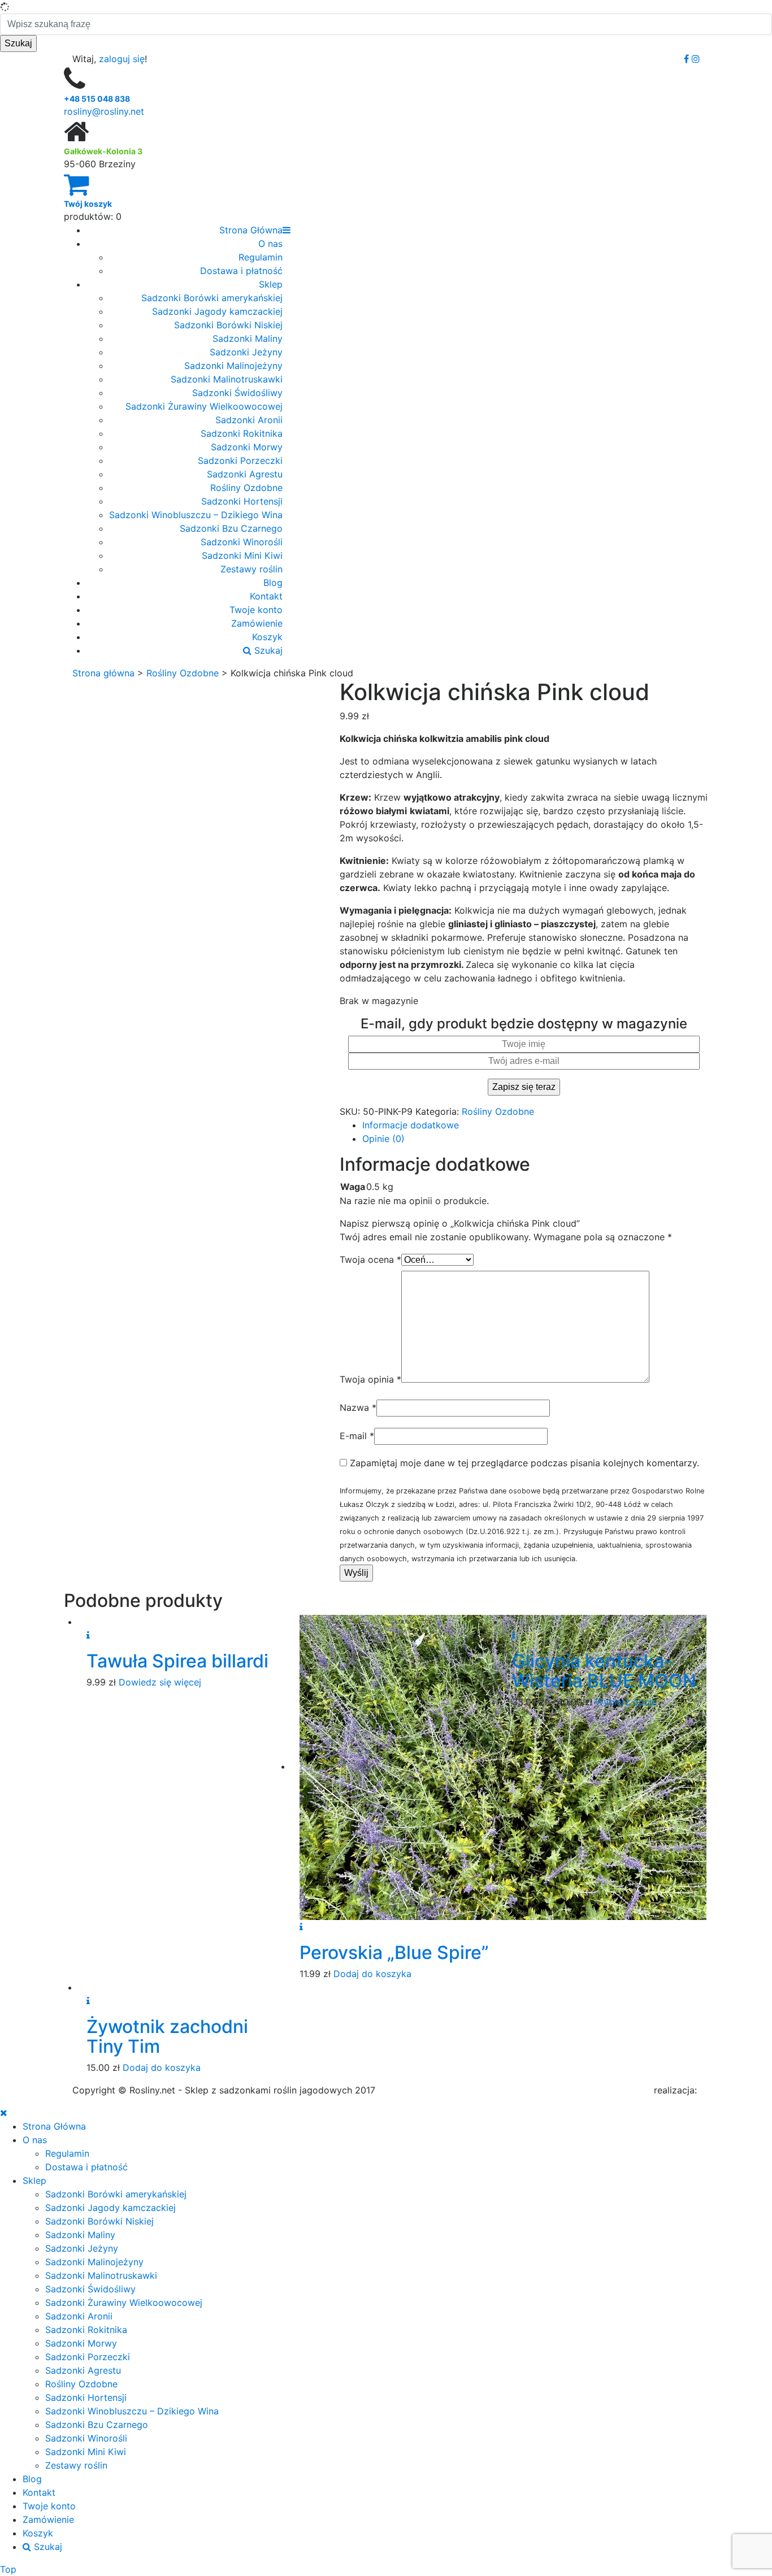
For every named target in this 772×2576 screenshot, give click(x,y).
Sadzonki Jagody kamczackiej (217, 311)
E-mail (357, 1436)
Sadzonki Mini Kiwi (242, 555)
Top (8, 2569)
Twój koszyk (88, 204)
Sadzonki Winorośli (242, 542)
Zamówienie (257, 623)
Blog (273, 583)
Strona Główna (251, 230)
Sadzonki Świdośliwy (237, 393)
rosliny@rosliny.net (104, 111)
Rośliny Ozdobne (246, 488)
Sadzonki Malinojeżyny (233, 366)
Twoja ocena (370, 1259)
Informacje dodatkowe (411, 1125)
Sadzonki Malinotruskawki (227, 379)
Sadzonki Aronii (249, 420)
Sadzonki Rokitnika (242, 433)
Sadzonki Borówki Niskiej (228, 325)
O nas (270, 244)
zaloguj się (122, 59)
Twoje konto (256, 610)
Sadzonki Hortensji (242, 501)
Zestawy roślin (251, 569)
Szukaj (267, 650)
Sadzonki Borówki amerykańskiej (212, 298)
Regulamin (261, 257)
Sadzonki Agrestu (245, 474)
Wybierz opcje (626, 1702)
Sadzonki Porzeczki (240, 461)
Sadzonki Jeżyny (246, 352)
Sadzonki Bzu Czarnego (231, 528)
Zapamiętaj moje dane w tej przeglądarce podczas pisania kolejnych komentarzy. (524, 1463)
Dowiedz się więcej (160, 1682)
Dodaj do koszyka (372, 1974)
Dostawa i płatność (241, 271)
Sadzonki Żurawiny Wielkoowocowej (204, 406)
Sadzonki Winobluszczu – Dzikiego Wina (196, 515)
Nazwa (358, 1408)
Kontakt (266, 596)
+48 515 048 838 (97, 99)
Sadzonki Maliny (248, 338)
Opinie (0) (383, 1139)
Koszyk (267, 637)
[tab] (535, 1125)
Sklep (271, 284)
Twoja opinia (370, 1379)
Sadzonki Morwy (247, 447)
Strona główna (103, 673)
